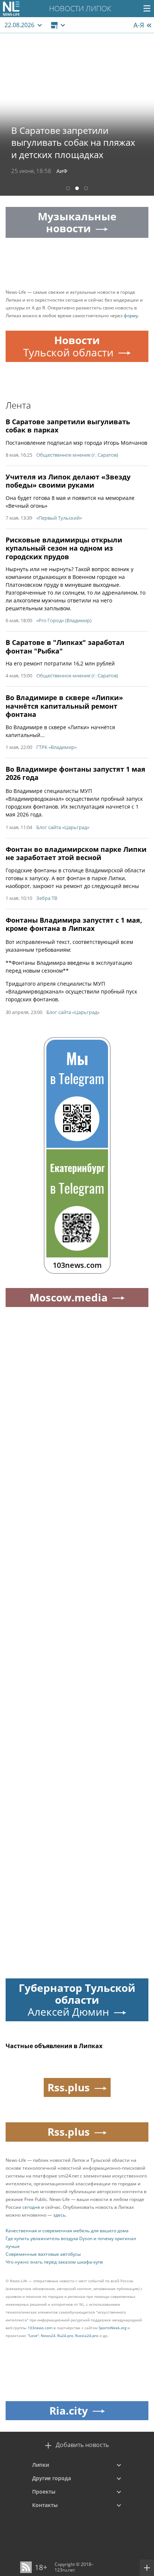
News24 (48, 2336)
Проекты (44, 2492)
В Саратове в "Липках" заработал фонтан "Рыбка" (65, 647)
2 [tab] (77, 189)
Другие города (52, 2478)
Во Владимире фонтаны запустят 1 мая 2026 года (76, 773)
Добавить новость (82, 2445)
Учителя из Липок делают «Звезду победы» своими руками (68, 481)
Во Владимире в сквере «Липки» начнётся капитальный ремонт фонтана (64, 706)
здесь (59, 2215)
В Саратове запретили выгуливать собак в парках (68, 426)
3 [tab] (86, 189)
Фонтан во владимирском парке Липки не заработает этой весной (76, 854)
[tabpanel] (77, 114)
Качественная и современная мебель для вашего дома (67, 2231)
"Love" (33, 2336)
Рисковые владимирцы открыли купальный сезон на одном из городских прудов (64, 548)
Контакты (45, 2505)
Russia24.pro (87, 2336)
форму (131, 316)
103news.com (40, 2328)
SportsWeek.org (113, 2328)
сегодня (31, 2207)
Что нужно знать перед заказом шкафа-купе (54, 2262)
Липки (41, 2465)
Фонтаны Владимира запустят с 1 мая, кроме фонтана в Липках (74, 924)
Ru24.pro (65, 2336)
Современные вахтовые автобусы (43, 2254)
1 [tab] (68, 189)
